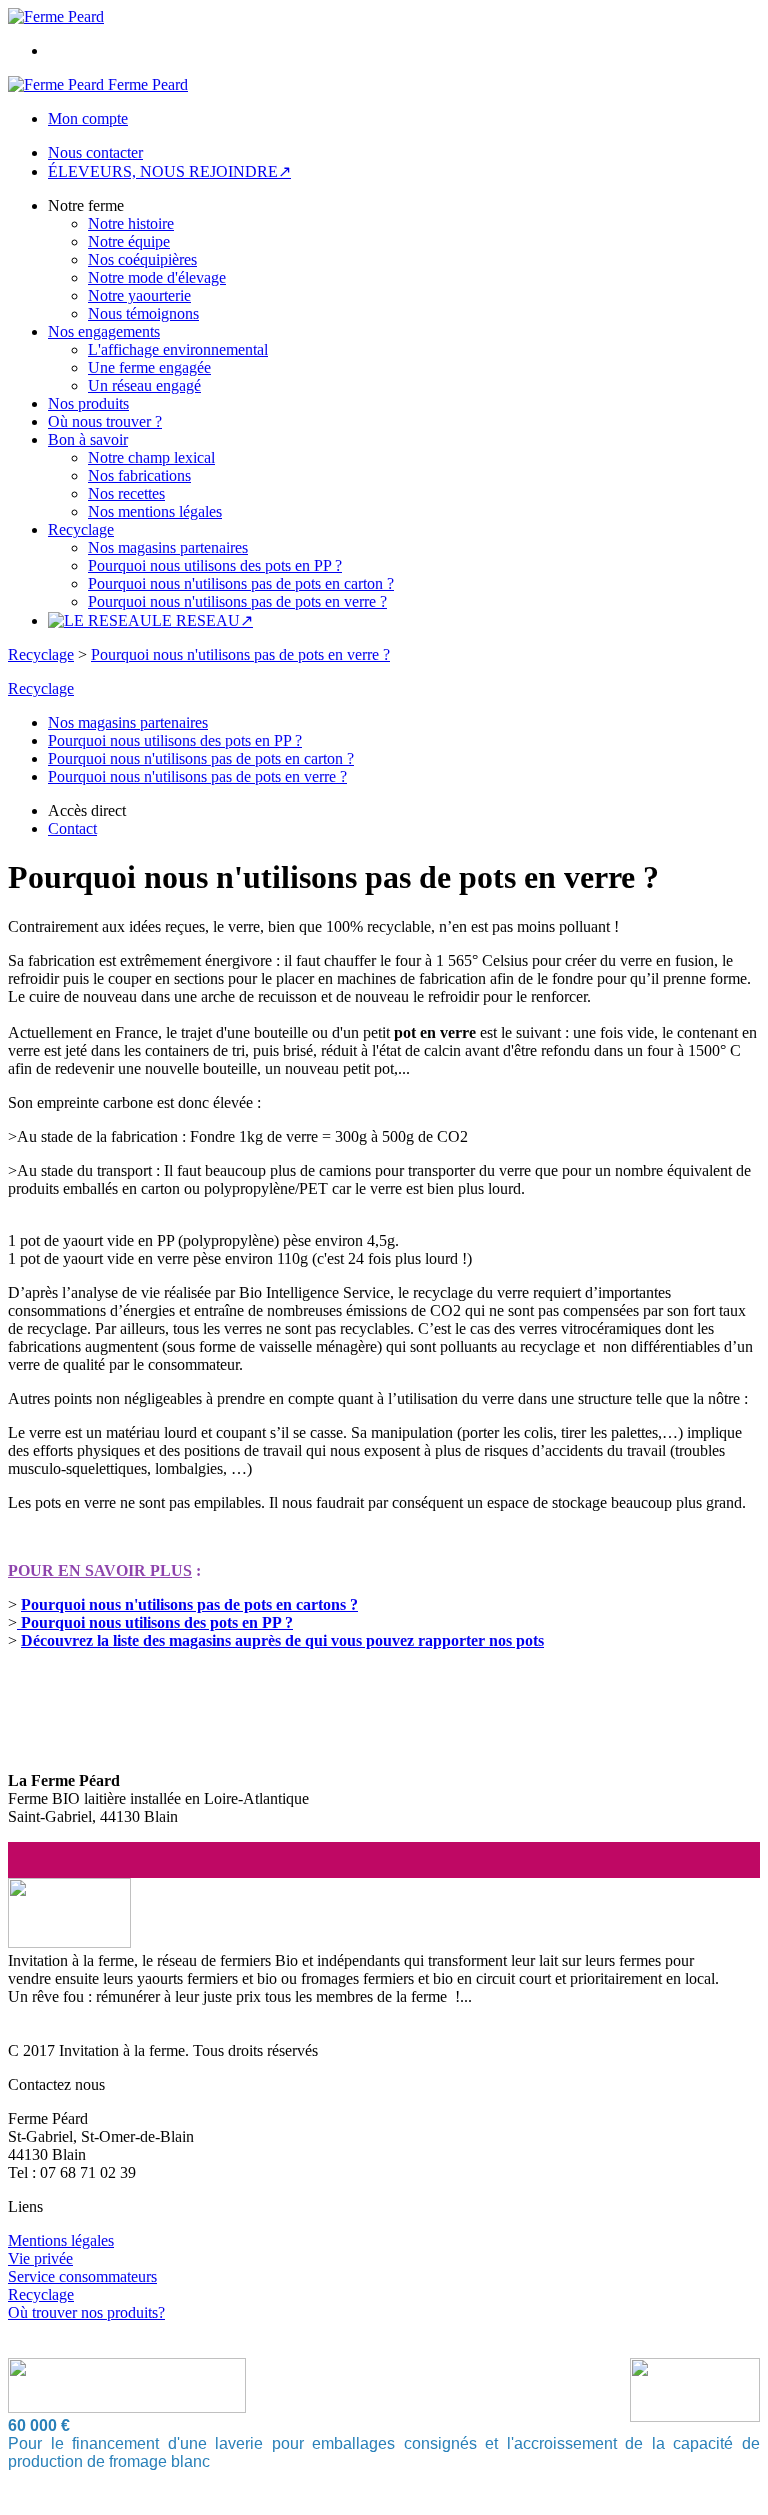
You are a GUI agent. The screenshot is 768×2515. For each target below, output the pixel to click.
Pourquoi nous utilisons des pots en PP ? (215, 565)
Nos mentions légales (155, 511)
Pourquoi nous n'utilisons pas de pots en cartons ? (189, 1604)
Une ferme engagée (149, 367)
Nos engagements (104, 331)
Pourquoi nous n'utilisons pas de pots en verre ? (237, 601)
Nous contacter (95, 152)
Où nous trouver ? (105, 421)
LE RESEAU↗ (202, 620)
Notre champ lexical (151, 457)
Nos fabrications (139, 475)
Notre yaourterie (139, 295)
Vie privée (40, 2258)
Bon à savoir (88, 439)
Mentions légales (61, 2240)
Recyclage (81, 529)
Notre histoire (131, 223)
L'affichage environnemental (178, 349)
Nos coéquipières (142, 259)
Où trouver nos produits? (86, 2312)
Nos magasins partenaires (168, 547)
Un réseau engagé (144, 385)
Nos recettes (126, 493)
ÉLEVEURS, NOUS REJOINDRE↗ (169, 171)
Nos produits (88, 403)
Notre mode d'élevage (157, 277)
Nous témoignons (143, 313)
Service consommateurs (82, 2276)
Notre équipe (129, 241)
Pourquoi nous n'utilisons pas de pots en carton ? (241, 583)
